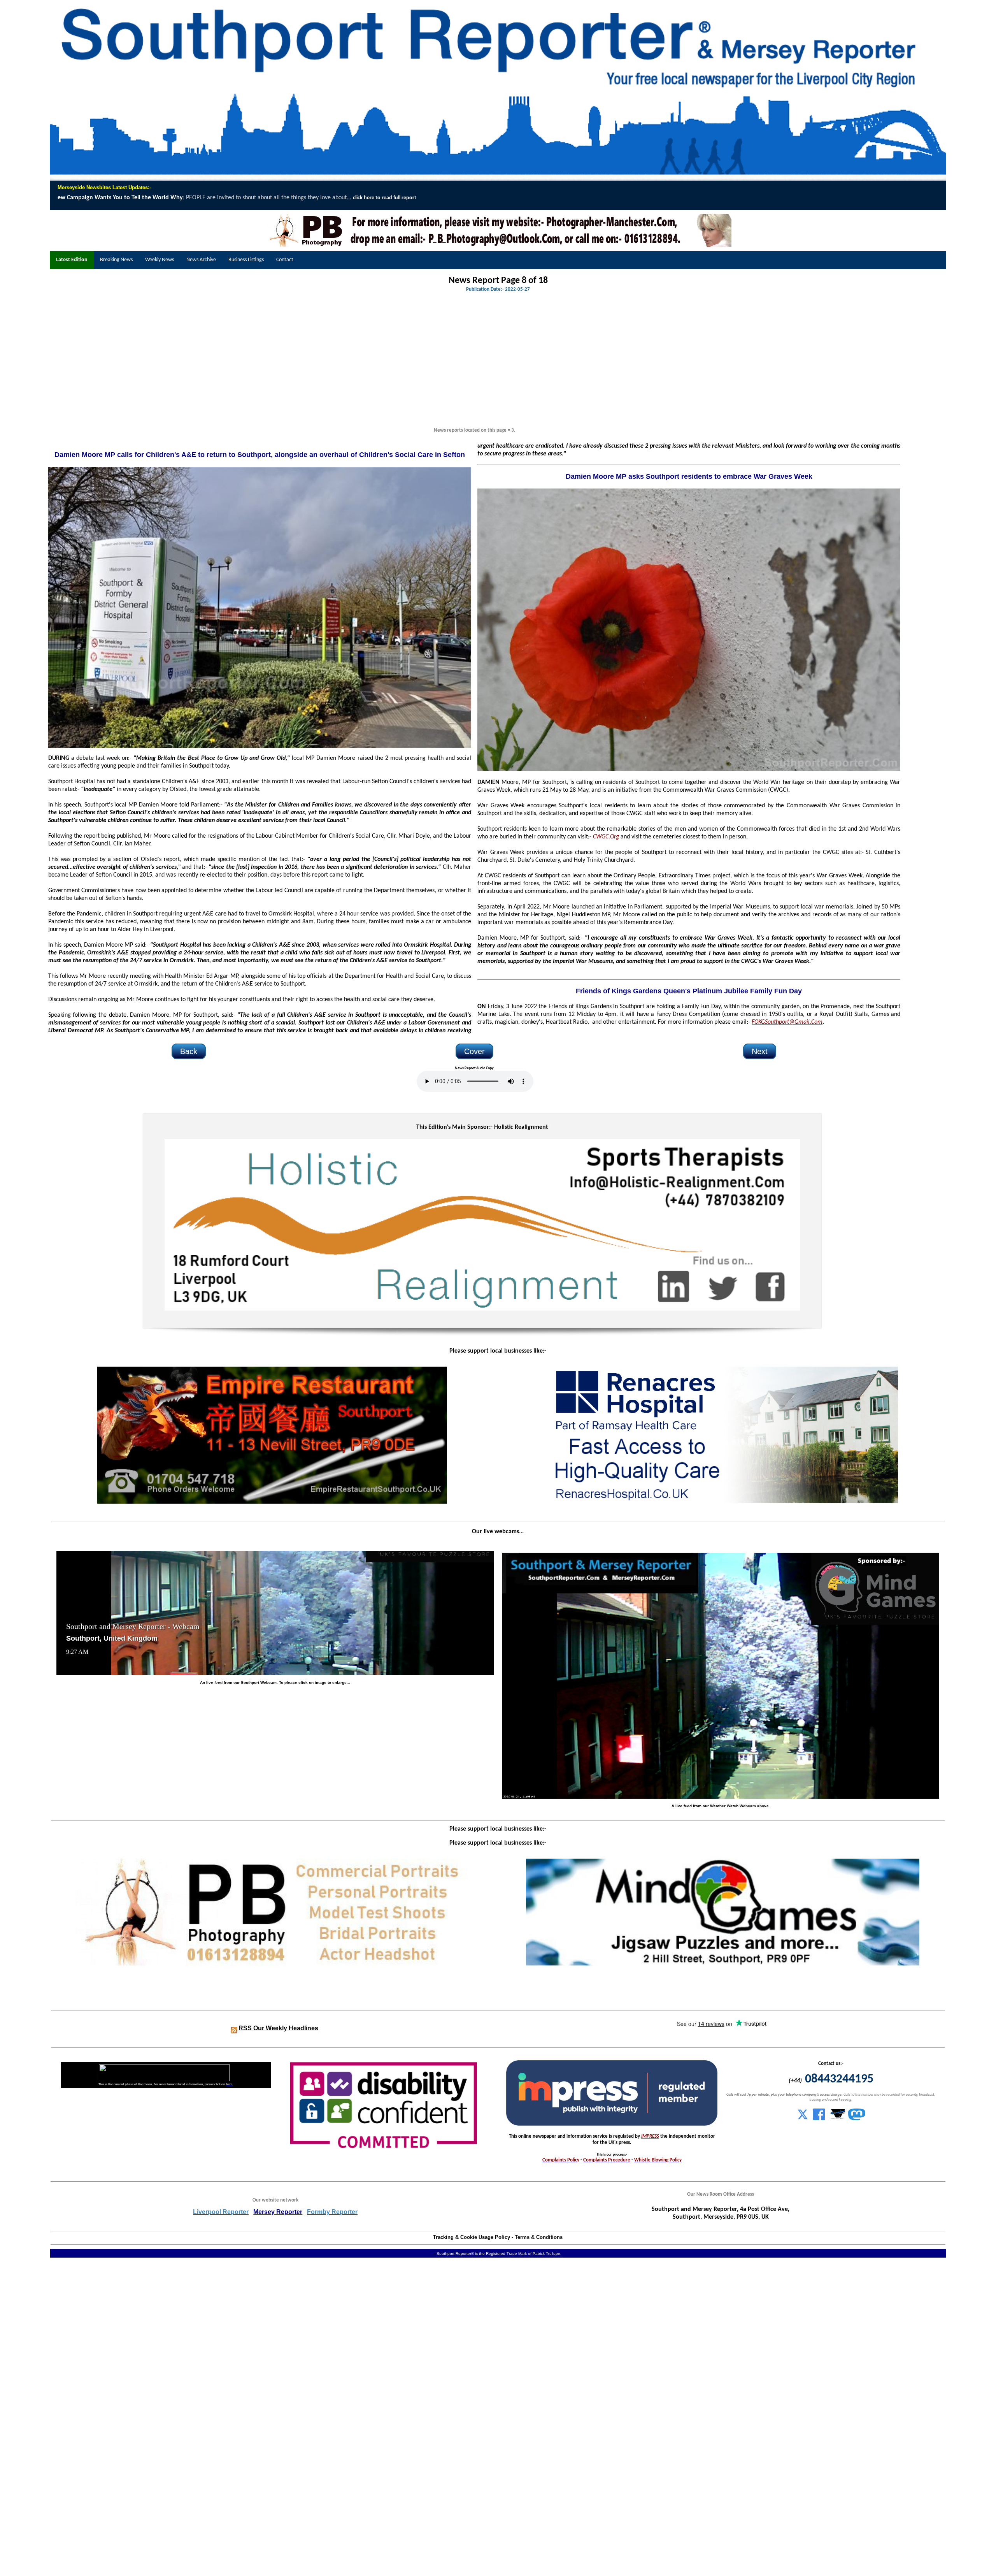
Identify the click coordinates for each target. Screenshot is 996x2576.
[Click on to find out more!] (723, 1502)
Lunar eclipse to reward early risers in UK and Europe (738, 198)
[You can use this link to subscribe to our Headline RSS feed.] (234, 2029)
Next (760, 1051)
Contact (285, 260)
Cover (474, 1051)
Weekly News (160, 260)
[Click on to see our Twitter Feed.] (803, 2119)
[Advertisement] (474, 364)
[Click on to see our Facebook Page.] (819, 2119)
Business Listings (246, 260)
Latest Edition (72, 260)
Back (189, 1051)
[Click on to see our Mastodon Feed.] (857, 2119)
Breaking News (116, 260)
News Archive (201, 260)
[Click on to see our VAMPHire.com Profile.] (838, 2119)
